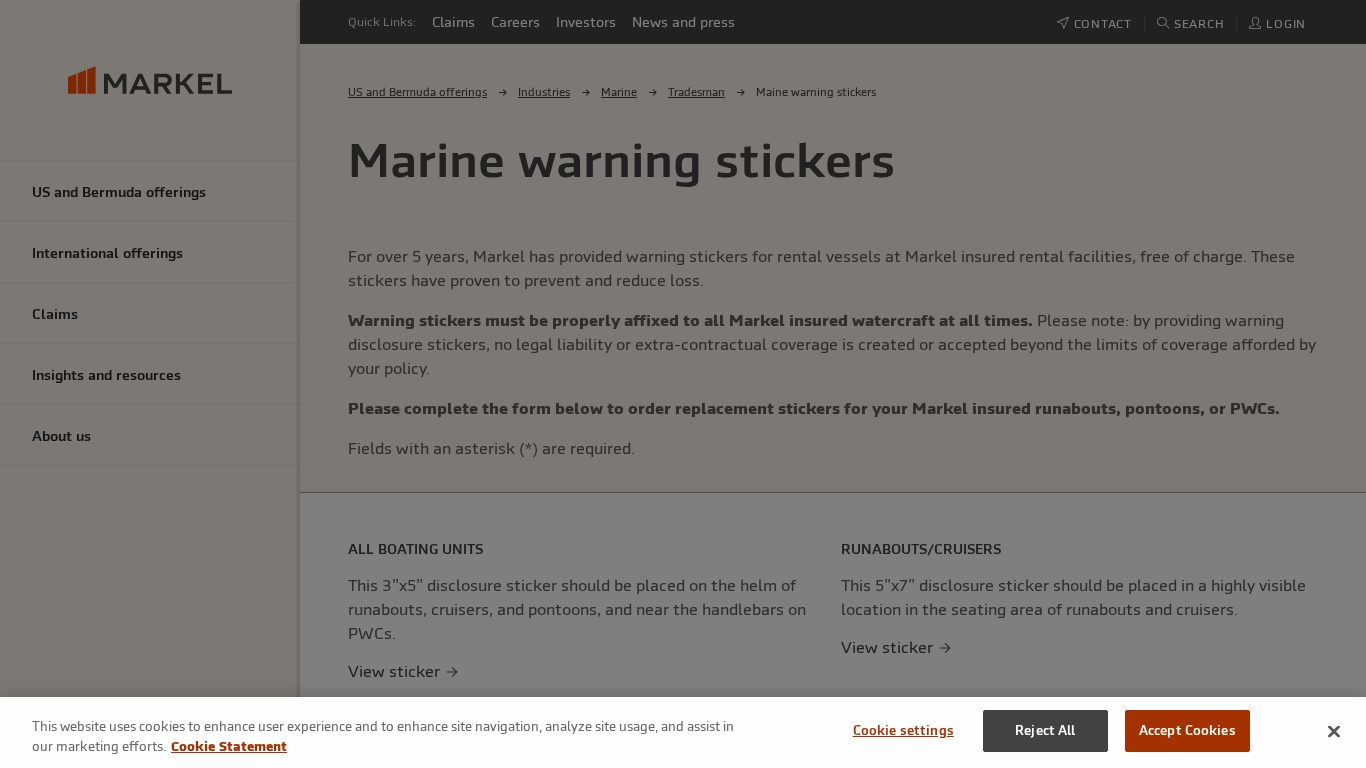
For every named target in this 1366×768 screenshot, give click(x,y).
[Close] (1334, 731)
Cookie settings (903, 730)
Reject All (1045, 730)
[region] (683, 732)
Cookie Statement (229, 746)
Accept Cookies (1187, 730)
